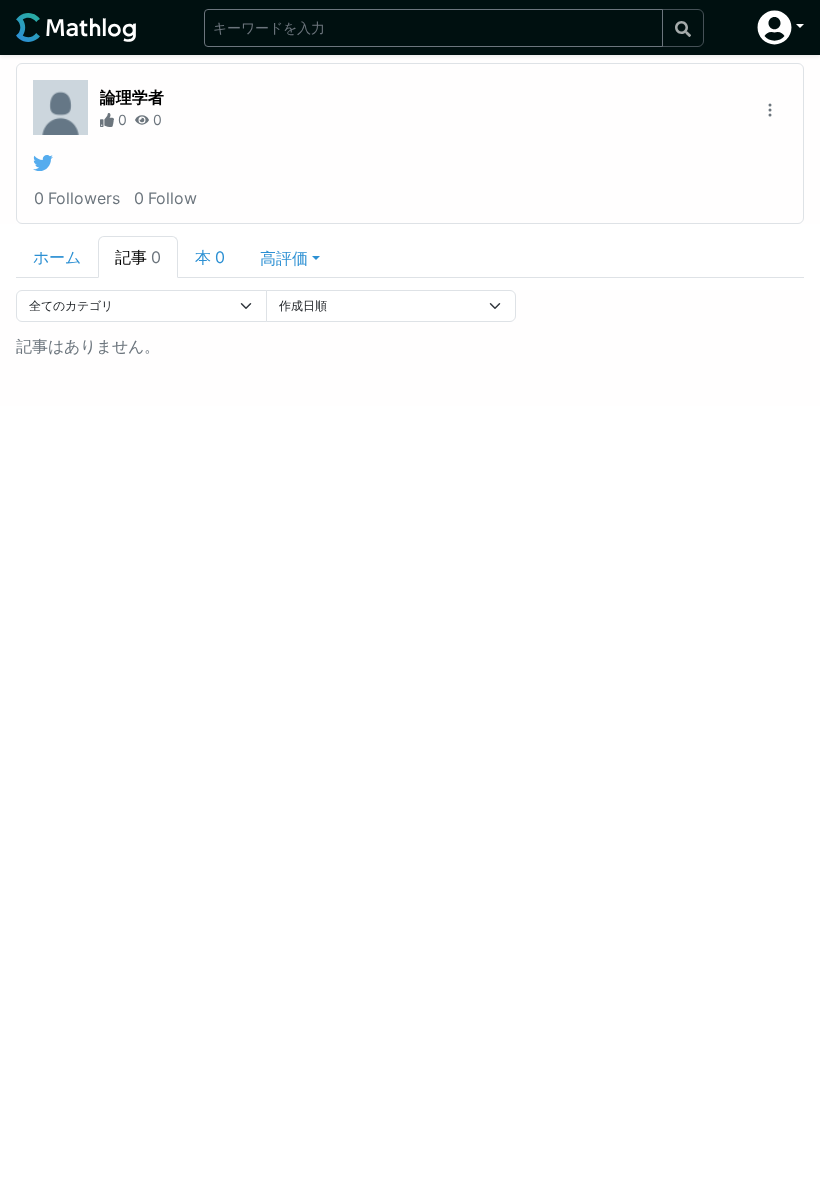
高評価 (284, 258)
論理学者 (132, 97)
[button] (780, 27)
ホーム (57, 257)
